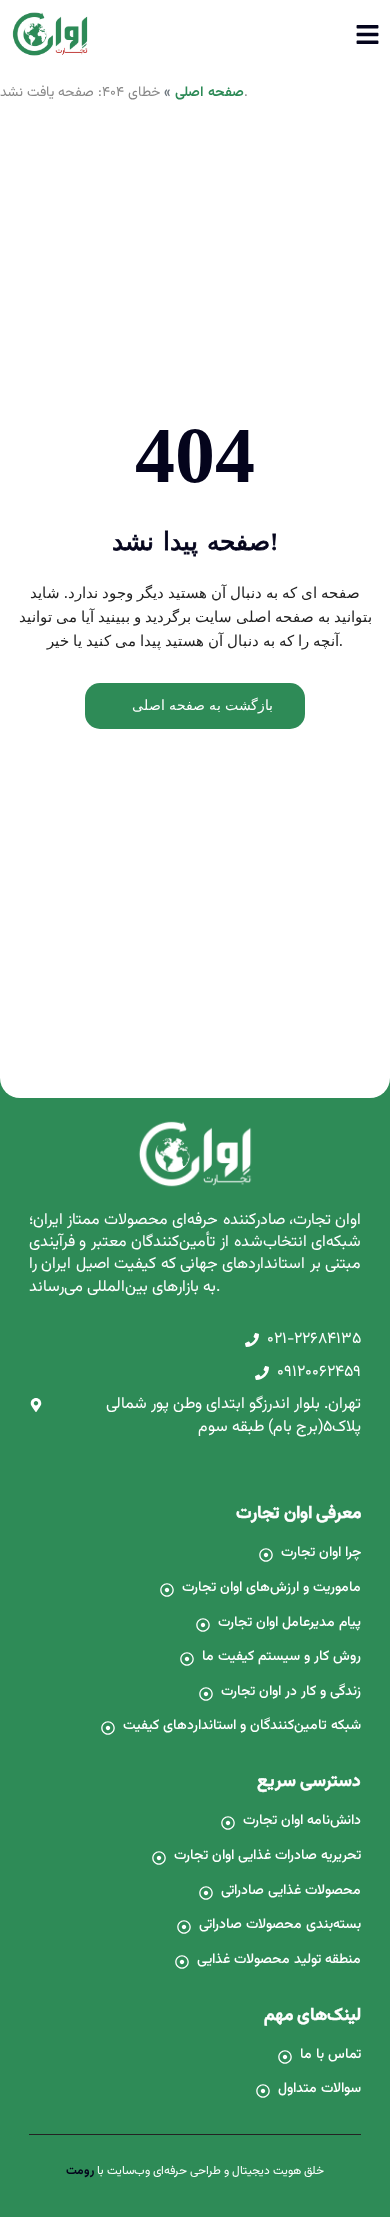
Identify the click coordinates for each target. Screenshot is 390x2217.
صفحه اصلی (209, 93)
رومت (80, 2171)
